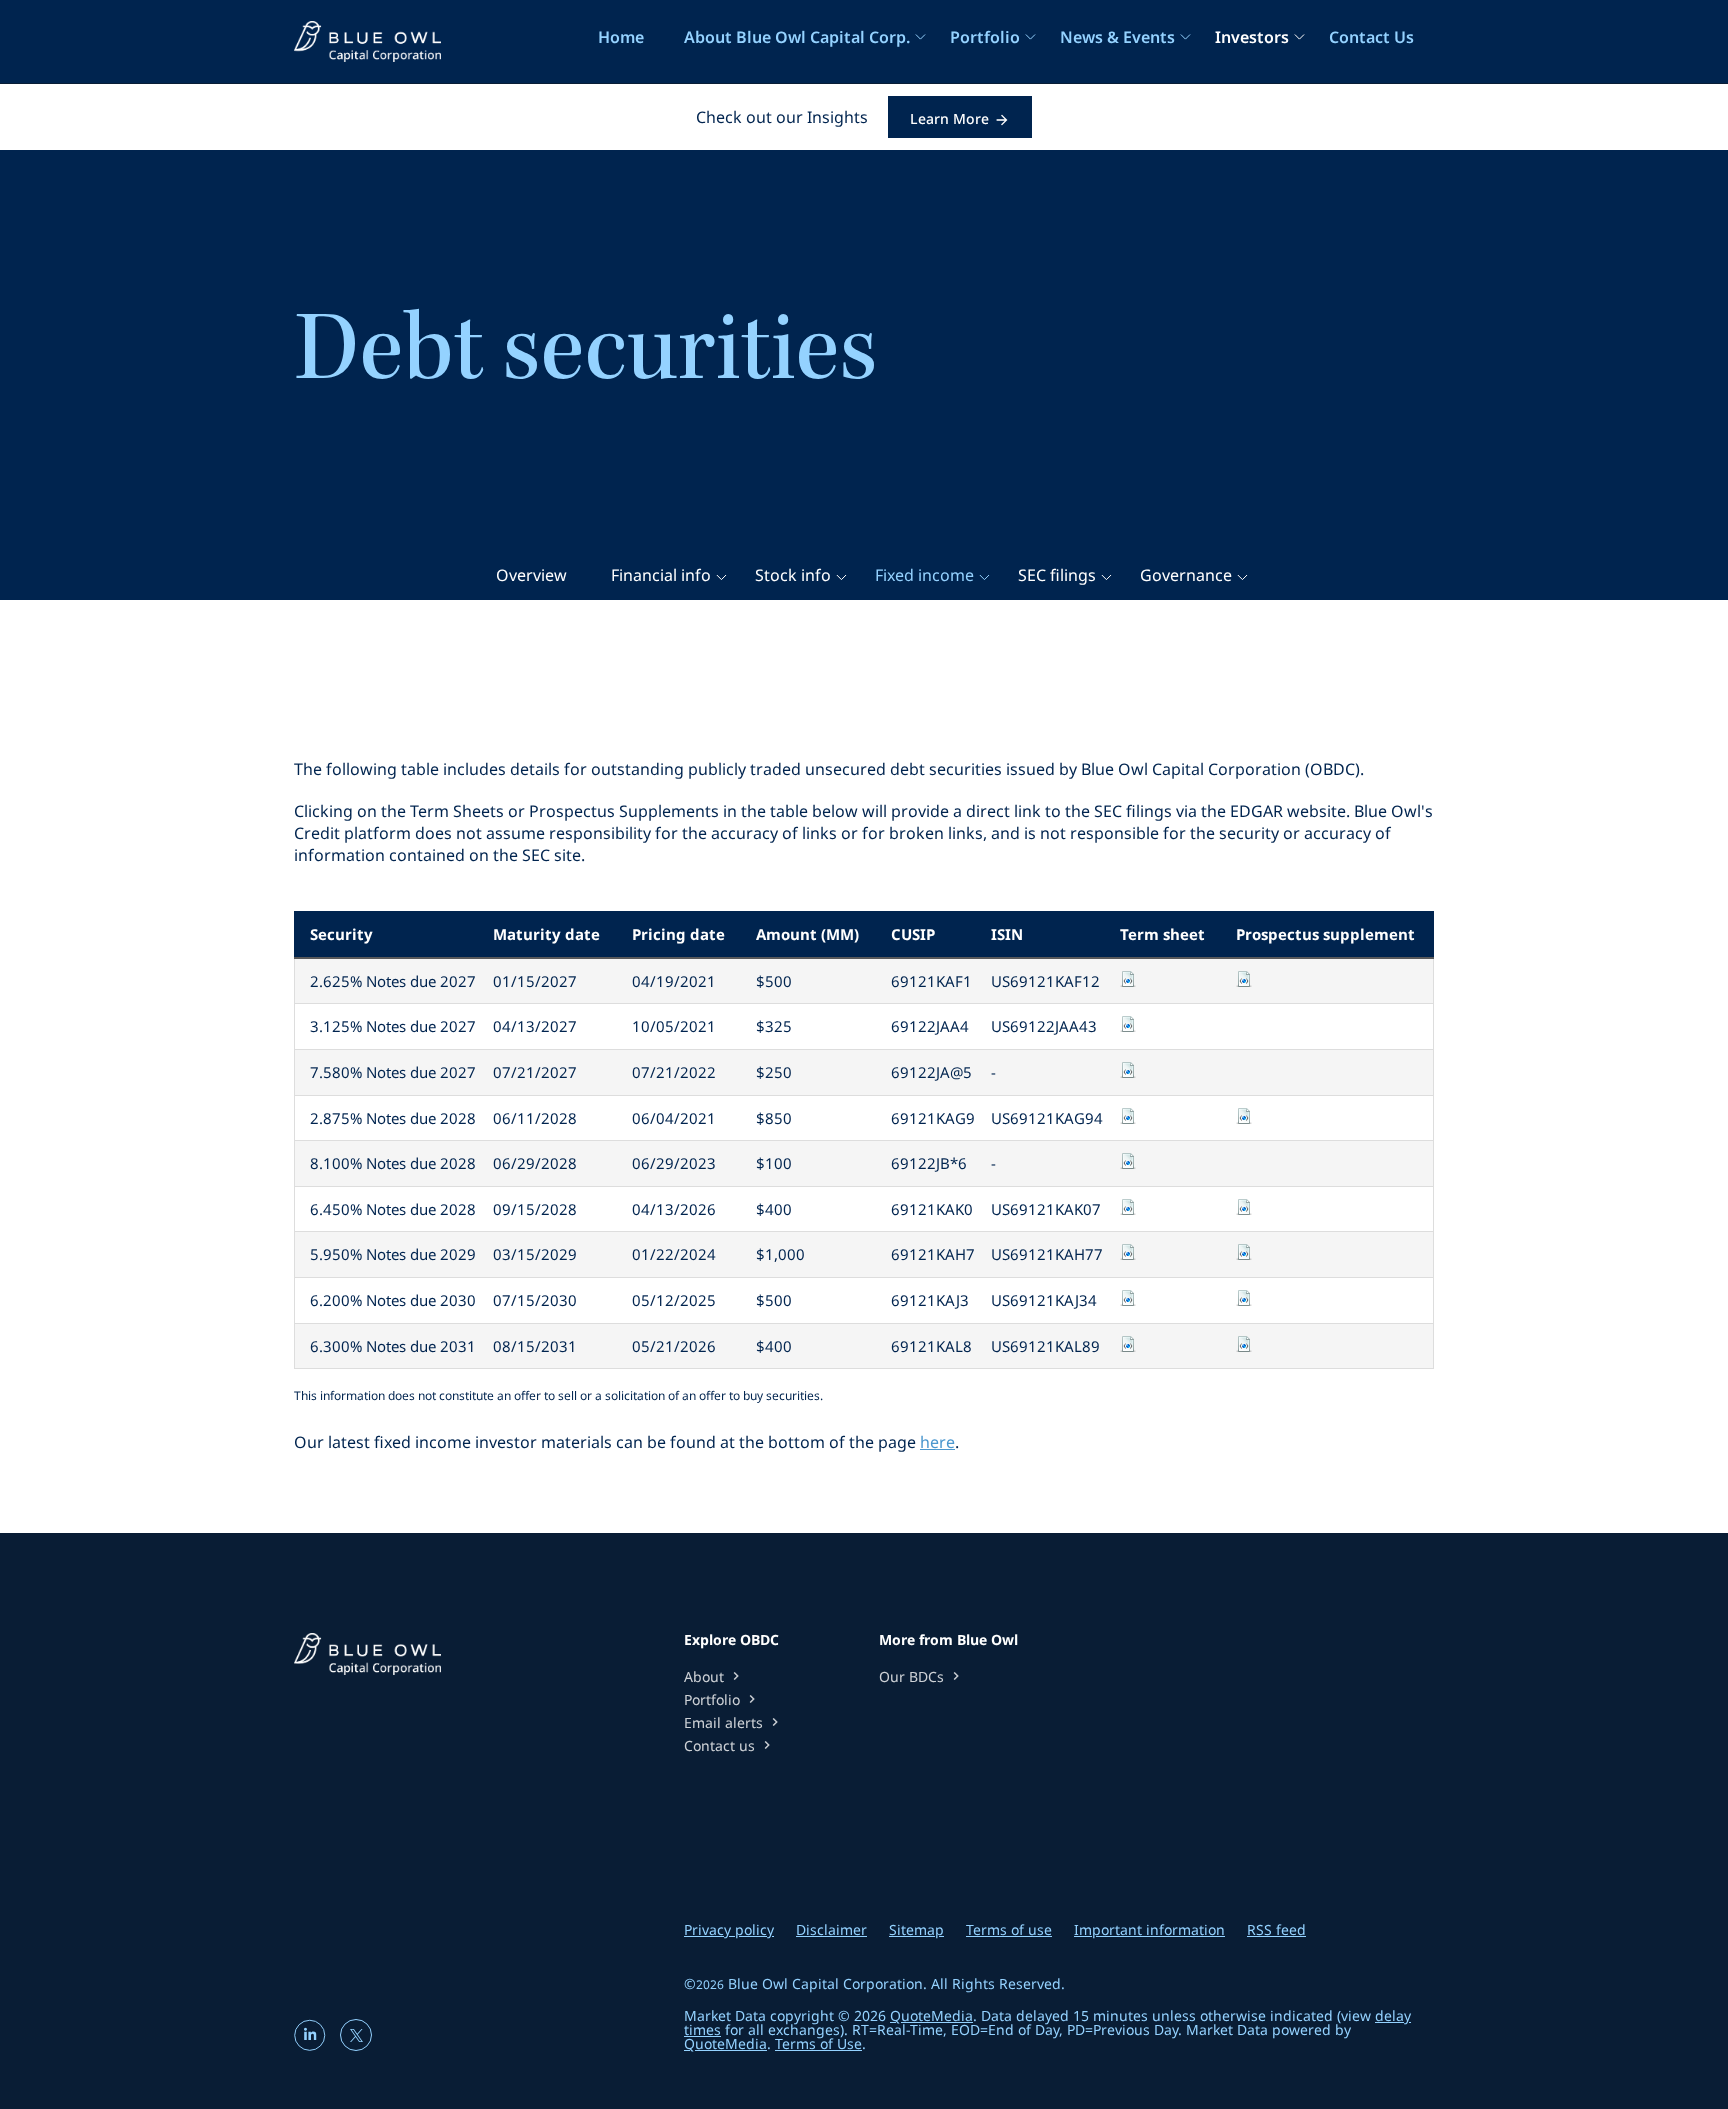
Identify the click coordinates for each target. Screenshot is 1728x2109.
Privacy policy (729, 1930)
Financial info (661, 575)
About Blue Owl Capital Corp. (797, 37)
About (714, 1676)
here (937, 1442)
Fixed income (924, 575)
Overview (531, 575)
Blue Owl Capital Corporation (825, 1983)
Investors (1252, 37)
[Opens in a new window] (312, 2043)
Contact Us (1371, 37)
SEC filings (1057, 575)
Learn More (949, 118)
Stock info (793, 575)
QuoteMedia (931, 2015)
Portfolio (985, 37)
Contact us (729, 1745)
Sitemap (916, 1930)
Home (621, 37)
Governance (1186, 575)
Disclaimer (831, 1930)
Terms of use (1009, 1930)
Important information (1149, 1930)
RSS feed (1276, 1930)
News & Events (1117, 37)
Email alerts (733, 1722)
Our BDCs (921, 1676)
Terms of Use (818, 2043)
